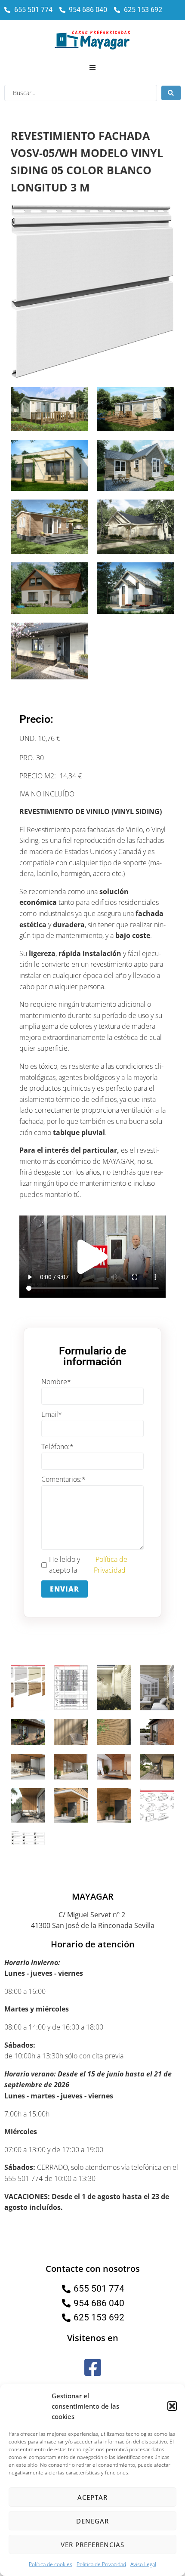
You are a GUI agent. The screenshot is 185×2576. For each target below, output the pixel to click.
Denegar (92, 2521)
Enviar (65, 1589)
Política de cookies (51, 2564)
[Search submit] (171, 93)
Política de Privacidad (101, 2564)
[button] (172, 2406)
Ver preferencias (92, 2545)
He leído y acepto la (88, 1565)
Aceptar (92, 2497)
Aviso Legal (143, 2564)
